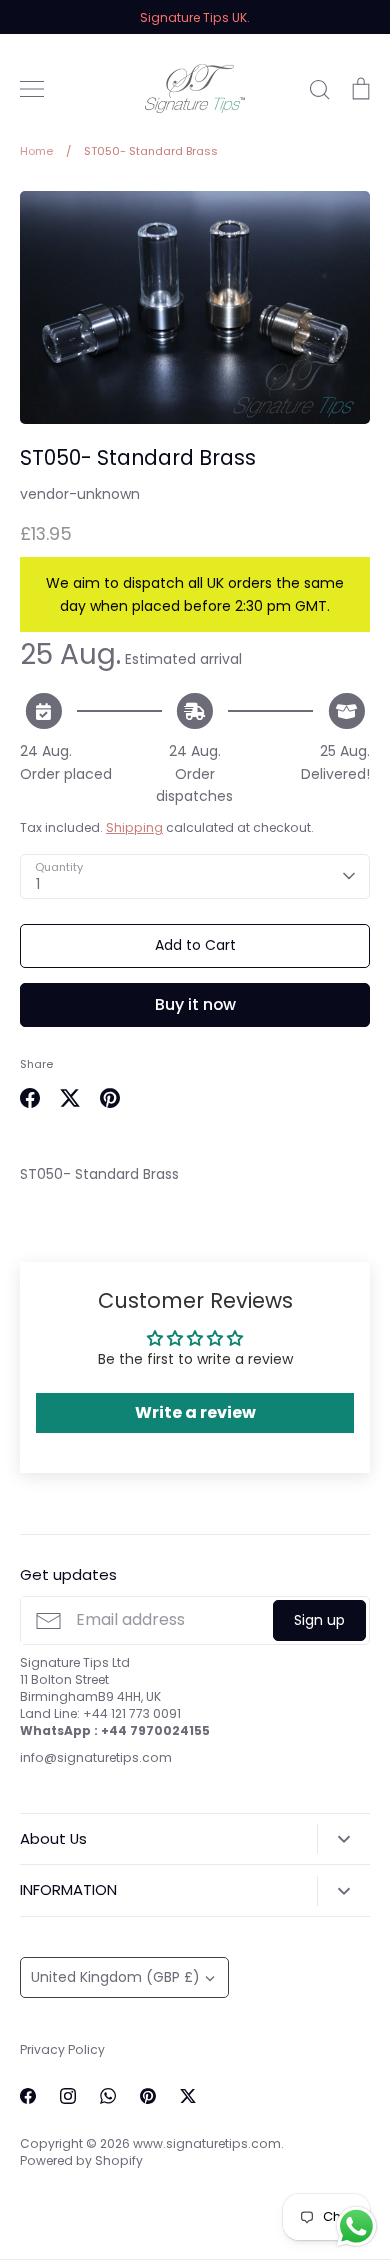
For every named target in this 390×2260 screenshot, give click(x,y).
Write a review (195, 1412)
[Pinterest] (148, 2096)
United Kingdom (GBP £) (115, 1977)
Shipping (134, 827)
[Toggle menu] (32, 89)
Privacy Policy (62, 2049)
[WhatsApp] (108, 2096)
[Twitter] (188, 2096)
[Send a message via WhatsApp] (356, 2226)
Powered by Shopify (81, 2160)
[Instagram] (68, 2096)
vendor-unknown (80, 494)
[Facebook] (28, 2096)
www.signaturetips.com (207, 2143)
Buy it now (195, 1004)
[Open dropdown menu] (343, 1839)
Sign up (319, 1620)
